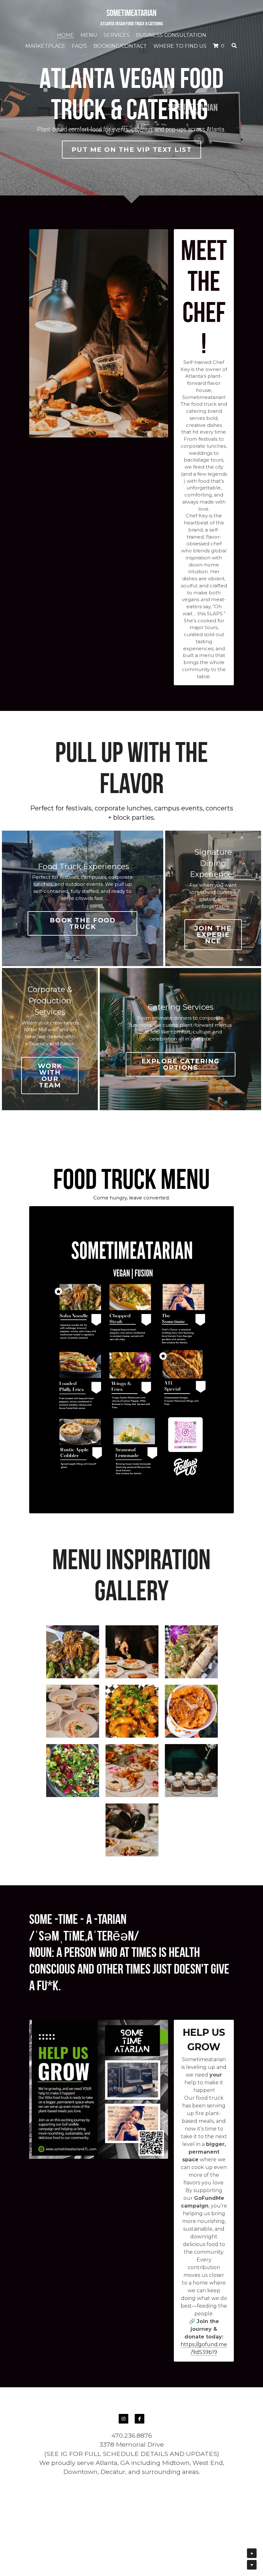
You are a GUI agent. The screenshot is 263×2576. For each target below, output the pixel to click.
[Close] (210, 1259)
